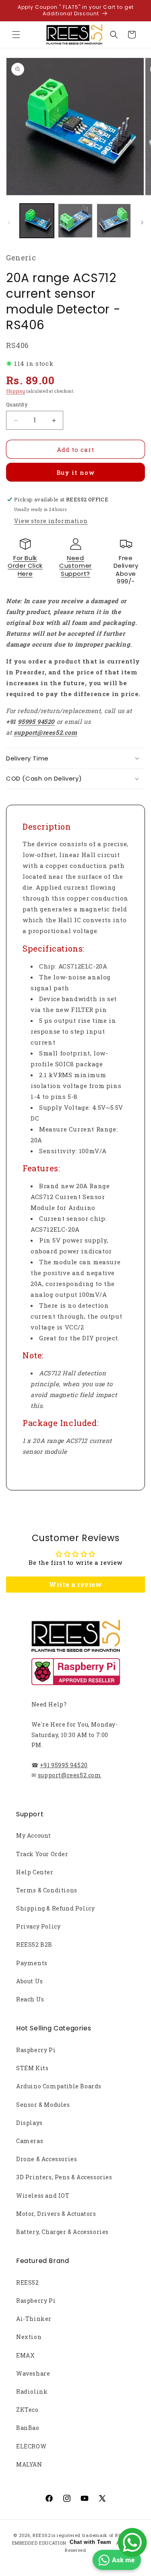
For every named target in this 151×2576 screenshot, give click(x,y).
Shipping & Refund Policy (55, 1908)
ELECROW (31, 2446)
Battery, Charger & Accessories (62, 2232)
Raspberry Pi (36, 2050)
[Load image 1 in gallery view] (37, 221)
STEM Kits (32, 2068)
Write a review (75, 1584)
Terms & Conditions (47, 1890)
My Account (34, 1835)
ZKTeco (27, 2410)
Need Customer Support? (75, 566)
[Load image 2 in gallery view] (75, 221)
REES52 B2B (34, 1944)
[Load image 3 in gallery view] (114, 221)
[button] (16, 35)
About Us (30, 1981)
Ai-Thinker (34, 2319)
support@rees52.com (70, 1775)
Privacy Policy (38, 1926)
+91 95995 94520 (64, 1765)
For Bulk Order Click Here (25, 566)
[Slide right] (142, 223)
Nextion (29, 2337)
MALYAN (29, 2464)
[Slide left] (9, 223)
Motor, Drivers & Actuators (56, 2214)
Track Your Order (42, 1854)
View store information (51, 521)
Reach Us (30, 1999)
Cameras (30, 2141)
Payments (32, 1963)
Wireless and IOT (43, 2196)
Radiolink (32, 2392)
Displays (29, 2123)
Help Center (35, 1872)
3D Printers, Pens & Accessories (64, 2177)
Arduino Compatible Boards (59, 2086)
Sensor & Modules (43, 2105)
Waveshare (33, 2373)
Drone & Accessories (47, 2159)
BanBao (28, 2428)
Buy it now (76, 472)
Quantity (17, 404)
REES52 (28, 2282)
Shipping (16, 391)
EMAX (25, 2355)
